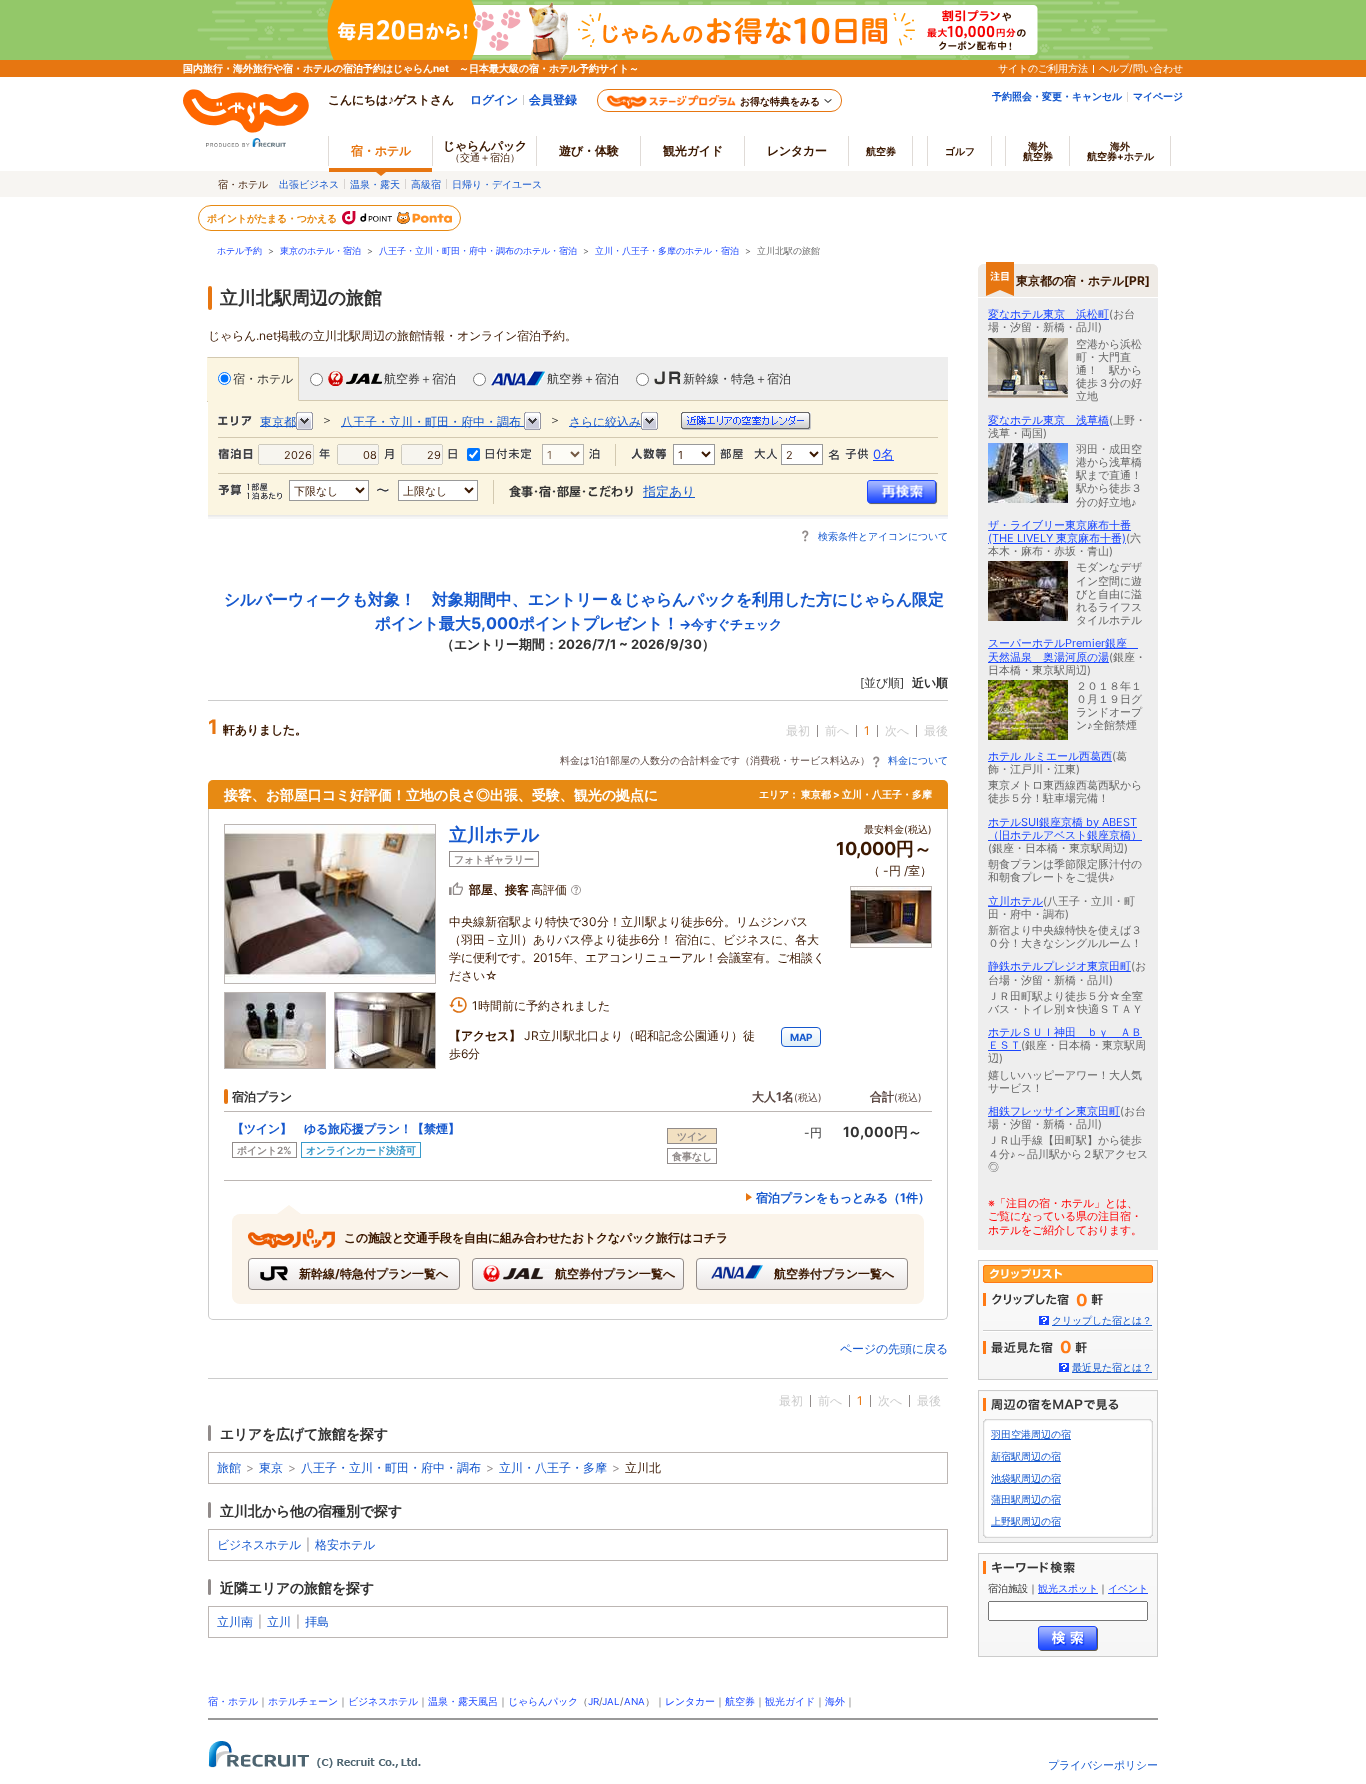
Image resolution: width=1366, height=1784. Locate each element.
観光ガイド (790, 1701)
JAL (611, 1701)
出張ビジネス (309, 184)
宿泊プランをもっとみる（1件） (843, 1197)
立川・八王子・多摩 (553, 1467)
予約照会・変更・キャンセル (1057, 96)
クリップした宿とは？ (1102, 1320)
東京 (271, 1467)
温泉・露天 (375, 184)
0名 (883, 454)
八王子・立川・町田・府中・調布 (391, 1467)
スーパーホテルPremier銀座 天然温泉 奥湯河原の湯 (1063, 649)
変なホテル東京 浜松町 (1048, 314)
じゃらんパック (485, 150)
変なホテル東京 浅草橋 (1048, 420)
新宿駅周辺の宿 (1026, 1456)
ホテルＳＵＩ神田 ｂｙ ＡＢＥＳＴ (1065, 1038)
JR (593, 1701)
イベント (1128, 1588)
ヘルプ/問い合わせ (1141, 68)
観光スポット (1068, 1588)
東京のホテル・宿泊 (320, 250)
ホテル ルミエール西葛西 (1050, 756)
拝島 (317, 1621)
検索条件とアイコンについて (883, 536)
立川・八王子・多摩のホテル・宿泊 (667, 250)
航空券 (881, 151)
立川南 (235, 1621)
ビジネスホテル (259, 1544)
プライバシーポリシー (1103, 1765)
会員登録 (553, 99)
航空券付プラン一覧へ (613, 1273)
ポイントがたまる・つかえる (273, 218)
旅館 (229, 1467)
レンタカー (797, 150)
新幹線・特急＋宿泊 (737, 378)
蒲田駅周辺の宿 (1026, 1499)
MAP (801, 1037)
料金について (918, 760)
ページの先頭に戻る (894, 1348)
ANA (634, 1701)
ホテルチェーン (303, 1701)
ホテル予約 (239, 250)
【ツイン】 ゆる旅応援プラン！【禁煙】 (346, 1128)
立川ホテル (494, 834)
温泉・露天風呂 (463, 1701)
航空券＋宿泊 (420, 378)
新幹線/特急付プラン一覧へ (372, 1273)
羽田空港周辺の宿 (1031, 1434)
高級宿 (426, 184)
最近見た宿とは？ (1112, 1367)
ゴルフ (960, 151)
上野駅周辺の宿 (1026, 1521)
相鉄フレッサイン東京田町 (1054, 1111)
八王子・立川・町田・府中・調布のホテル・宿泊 (478, 250)
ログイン (494, 99)
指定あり (669, 491)
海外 (1038, 151)
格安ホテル (345, 1544)
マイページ (1158, 96)
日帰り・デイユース (497, 184)
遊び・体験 (589, 150)
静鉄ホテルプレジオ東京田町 (1059, 966)
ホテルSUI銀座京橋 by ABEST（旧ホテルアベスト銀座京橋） (1065, 828)
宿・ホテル (263, 378)
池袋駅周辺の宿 (1026, 1478)
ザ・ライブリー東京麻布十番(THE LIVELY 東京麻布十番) (1059, 531)
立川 (279, 1621)
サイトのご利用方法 (1043, 68)
